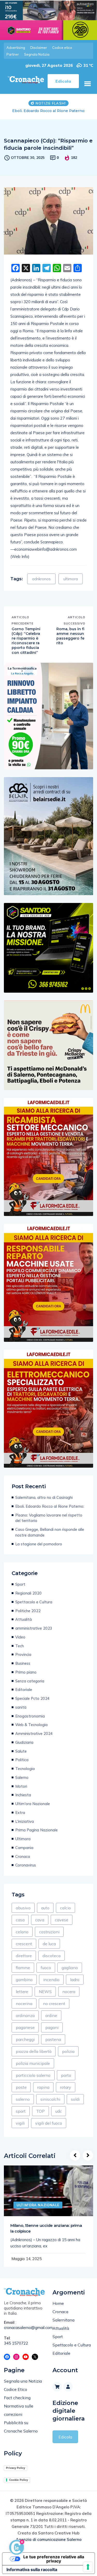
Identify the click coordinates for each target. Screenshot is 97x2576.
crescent (24, 1949)
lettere (22, 1997)
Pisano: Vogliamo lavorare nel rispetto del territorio (48, 113)
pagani (52, 2033)
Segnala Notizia (37, 54)
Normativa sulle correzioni (19, 2416)
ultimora (71, 584)
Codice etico (62, 48)
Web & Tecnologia (31, 1730)
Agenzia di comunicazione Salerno (49, 2545)
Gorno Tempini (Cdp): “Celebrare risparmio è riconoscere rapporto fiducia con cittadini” (26, 646)
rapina (43, 2093)
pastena (53, 2045)
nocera (69, 1997)
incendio (51, 1985)
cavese (62, 1925)
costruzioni (49, 1937)
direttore (24, 1961)
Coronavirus (26, 1871)
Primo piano (26, 1678)
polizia (68, 2057)
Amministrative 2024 (34, 1739)
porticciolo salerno (33, 2081)
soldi (75, 2105)
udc (59, 2117)
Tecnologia (25, 1774)
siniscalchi (50, 2105)
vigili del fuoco (49, 2129)
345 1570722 (16, 2349)
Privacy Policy (16, 2473)
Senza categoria (30, 1686)
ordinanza (25, 2021)
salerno (23, 2105)
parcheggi (25, 2045)
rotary (66, 2093)
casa (20, 1925)
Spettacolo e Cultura (34, 1607)
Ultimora (23, 1844)
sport (21, 2117)
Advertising (16, 48)
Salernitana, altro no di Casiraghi (44, 1503)
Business (23, 1669)
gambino (24, 1985)
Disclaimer (39, 48)
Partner (13, 54)
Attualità (24, 1625)
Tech (20, 1651)
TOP (40, 2117)
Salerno (22, 1783)
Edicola (65, 2442)
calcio (65, 1913)
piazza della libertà (34, 2057)
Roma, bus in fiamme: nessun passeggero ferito (70, 642)
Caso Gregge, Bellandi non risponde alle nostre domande (50, 1538)
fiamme (23, 1973)
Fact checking (17, 2403)
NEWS (45, 1997)
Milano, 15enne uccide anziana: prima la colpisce (46, 2234)
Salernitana (64, 2325)
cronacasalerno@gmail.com (24, 2333)
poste (21, 2093)
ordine (51, 2021)
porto (66, 2081)
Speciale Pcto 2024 (32, 1704)
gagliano (70, 1973)
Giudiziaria (24, 1748)
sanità (21, 1713)
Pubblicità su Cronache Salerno (21, 2432)
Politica (22, 1765)
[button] (87, 84)
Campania (24, 1853)
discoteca (51, 1961)
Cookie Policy (18, 2485)
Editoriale (24, 1695)
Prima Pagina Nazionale (36, 1835)
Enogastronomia (30, 1722)
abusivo (23, 1913)
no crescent (54, 2009)
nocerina (24, 2009)
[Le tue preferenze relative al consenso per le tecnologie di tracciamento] (88, 2567)
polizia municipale (33, 2069)
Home (58, 2309)
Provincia (23, 1660)
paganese (25, 2033)
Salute (21, 1757)
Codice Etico (16, 2395)
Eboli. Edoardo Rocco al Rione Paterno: (50, 1512)
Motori (21, 1792)
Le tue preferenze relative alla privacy (54, 2564)
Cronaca (23, 1862)
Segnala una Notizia (23, 2386)
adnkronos (41, 584)
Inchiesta (23, 1800)
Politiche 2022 (28, 1616)
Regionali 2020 (28, 1599)
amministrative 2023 (34, 1634)
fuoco (46, 1973)
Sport (20, 1590)
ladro (75, 1985)
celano (22, 1937)
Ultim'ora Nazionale (33, 1809)
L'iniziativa (25, 1827)
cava (40, 1925)
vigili (20, 2129)
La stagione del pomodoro (39, 1549)
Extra (20, 1818)
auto (45, 1913)
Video (20, 1642)
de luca (49, 1949)
